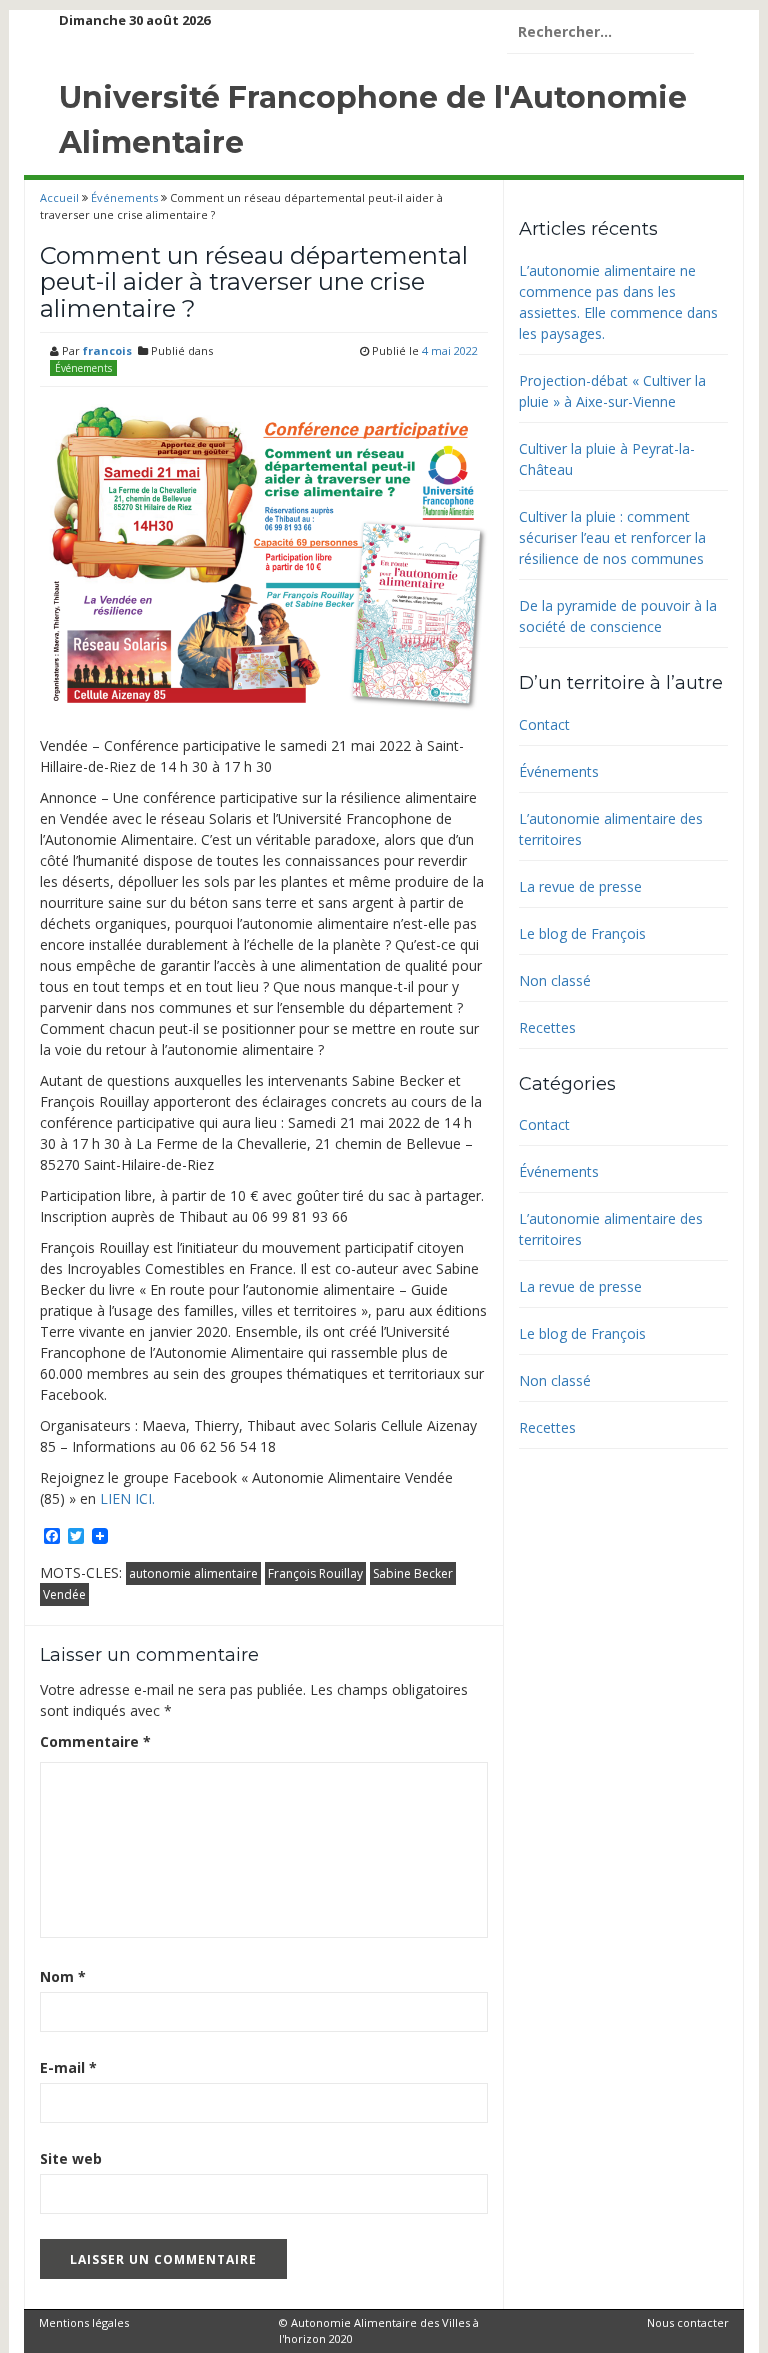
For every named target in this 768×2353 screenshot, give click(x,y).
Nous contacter (688, 2322)
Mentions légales (84, 2322)
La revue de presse (580, 886)
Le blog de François (582, 933)
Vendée (64, 1594)
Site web (71, 2158)
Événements (124, 197)
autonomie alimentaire (193, 1573)
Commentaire (95, 1741)
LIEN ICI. (127, 1498)
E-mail (68, 2067)
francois (107, 350)
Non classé (555, 980)
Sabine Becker (413, 1573)
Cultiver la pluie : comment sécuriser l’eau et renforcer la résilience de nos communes (612, 537)
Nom (63, 1976)
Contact (544, 724)
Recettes (547, 1027)
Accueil (61, 197)
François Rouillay (315, 1573)
